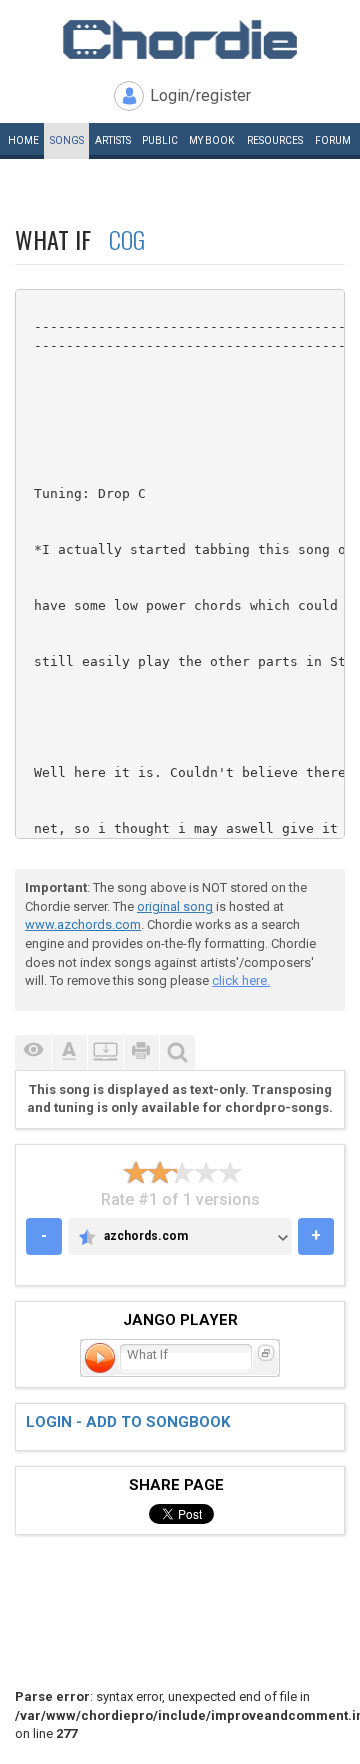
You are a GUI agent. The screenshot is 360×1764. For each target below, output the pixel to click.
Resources (275, 140)
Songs (67, 140)
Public (160, 140)
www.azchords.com (83, 924)
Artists (113, 140)
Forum (333, 140)
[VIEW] (33, 1052)
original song (175, 906)
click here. (241, 980)
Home (23, 140)
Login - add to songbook (128, 1422)
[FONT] (69, 1052)
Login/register (200, 95)
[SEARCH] (177, 1052)
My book (211, 140)
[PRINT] (141, 1052)
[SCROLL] (105, 1052)
